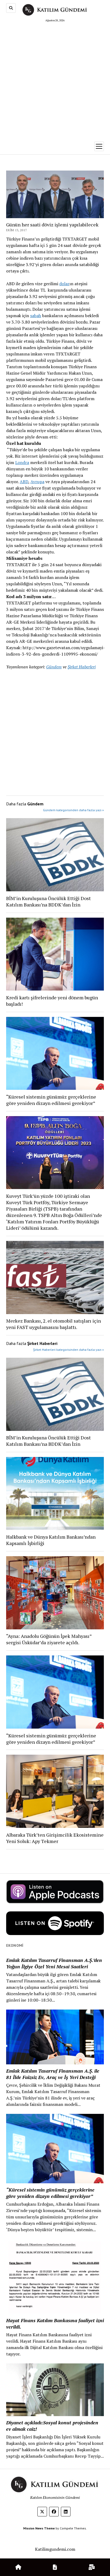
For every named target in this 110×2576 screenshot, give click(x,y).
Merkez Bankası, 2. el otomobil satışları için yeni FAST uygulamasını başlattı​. (54, 1324)
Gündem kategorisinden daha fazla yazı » (73, 810)
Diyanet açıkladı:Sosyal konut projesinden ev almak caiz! (52, 2426)
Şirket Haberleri (82, 667)
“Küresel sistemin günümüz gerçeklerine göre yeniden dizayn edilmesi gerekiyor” (51, 1100)
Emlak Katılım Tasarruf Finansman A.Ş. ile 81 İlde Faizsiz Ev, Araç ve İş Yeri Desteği (53, 2074)
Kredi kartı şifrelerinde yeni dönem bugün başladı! (52, 1001)
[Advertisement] (55, 80)
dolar (64, 284)
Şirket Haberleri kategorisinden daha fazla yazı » (68, 1350)
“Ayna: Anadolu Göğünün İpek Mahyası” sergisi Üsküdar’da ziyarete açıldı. (49, 1639)
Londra (22, 462)
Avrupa (37, 482)
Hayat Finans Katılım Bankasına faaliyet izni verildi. (55, 2324)
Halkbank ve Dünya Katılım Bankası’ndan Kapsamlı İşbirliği (51, 1540)
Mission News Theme (39, 2528)
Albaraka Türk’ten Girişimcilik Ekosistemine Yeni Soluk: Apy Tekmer (55, 1838)
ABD (24, 482)
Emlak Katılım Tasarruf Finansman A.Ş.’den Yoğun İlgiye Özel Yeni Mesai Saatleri (54, 1963)
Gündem (54, 667)
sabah (36, 316)
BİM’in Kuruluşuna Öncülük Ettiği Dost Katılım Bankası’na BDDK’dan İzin (48, 901)
